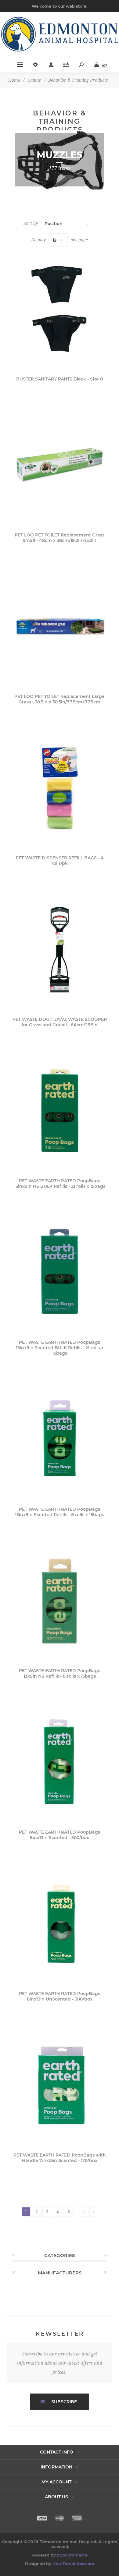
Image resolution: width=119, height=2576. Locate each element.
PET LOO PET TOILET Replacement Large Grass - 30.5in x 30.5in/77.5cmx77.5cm (60, 699)
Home (14, 80)
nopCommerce (72, 2555)
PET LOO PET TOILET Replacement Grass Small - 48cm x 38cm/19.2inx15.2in (60, 538)
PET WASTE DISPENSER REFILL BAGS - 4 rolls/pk (60, 861)
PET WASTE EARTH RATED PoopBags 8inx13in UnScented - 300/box (60, 1996)
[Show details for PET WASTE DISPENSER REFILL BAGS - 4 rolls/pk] (60, 788)
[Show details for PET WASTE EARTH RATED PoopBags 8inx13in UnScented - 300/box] (60, 1924)
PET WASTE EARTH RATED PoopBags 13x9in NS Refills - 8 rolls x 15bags (60, 1673)
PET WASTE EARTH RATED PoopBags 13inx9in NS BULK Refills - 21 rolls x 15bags (60, 1184)
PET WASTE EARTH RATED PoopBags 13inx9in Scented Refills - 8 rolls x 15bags (60, 1512)
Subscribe (64, 2402)
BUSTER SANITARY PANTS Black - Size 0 (60, 379)
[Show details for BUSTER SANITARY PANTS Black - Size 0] (60, 309)
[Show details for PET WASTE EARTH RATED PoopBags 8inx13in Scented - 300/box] (60, 1762)
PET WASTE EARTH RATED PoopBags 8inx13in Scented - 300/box (60, 1835)
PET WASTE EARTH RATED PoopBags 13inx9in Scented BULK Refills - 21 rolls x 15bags (60, 1348)
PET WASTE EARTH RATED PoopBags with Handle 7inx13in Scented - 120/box (60, 2158)
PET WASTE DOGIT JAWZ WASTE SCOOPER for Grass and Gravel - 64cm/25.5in (60, 1022)
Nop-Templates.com (73, 2564)
